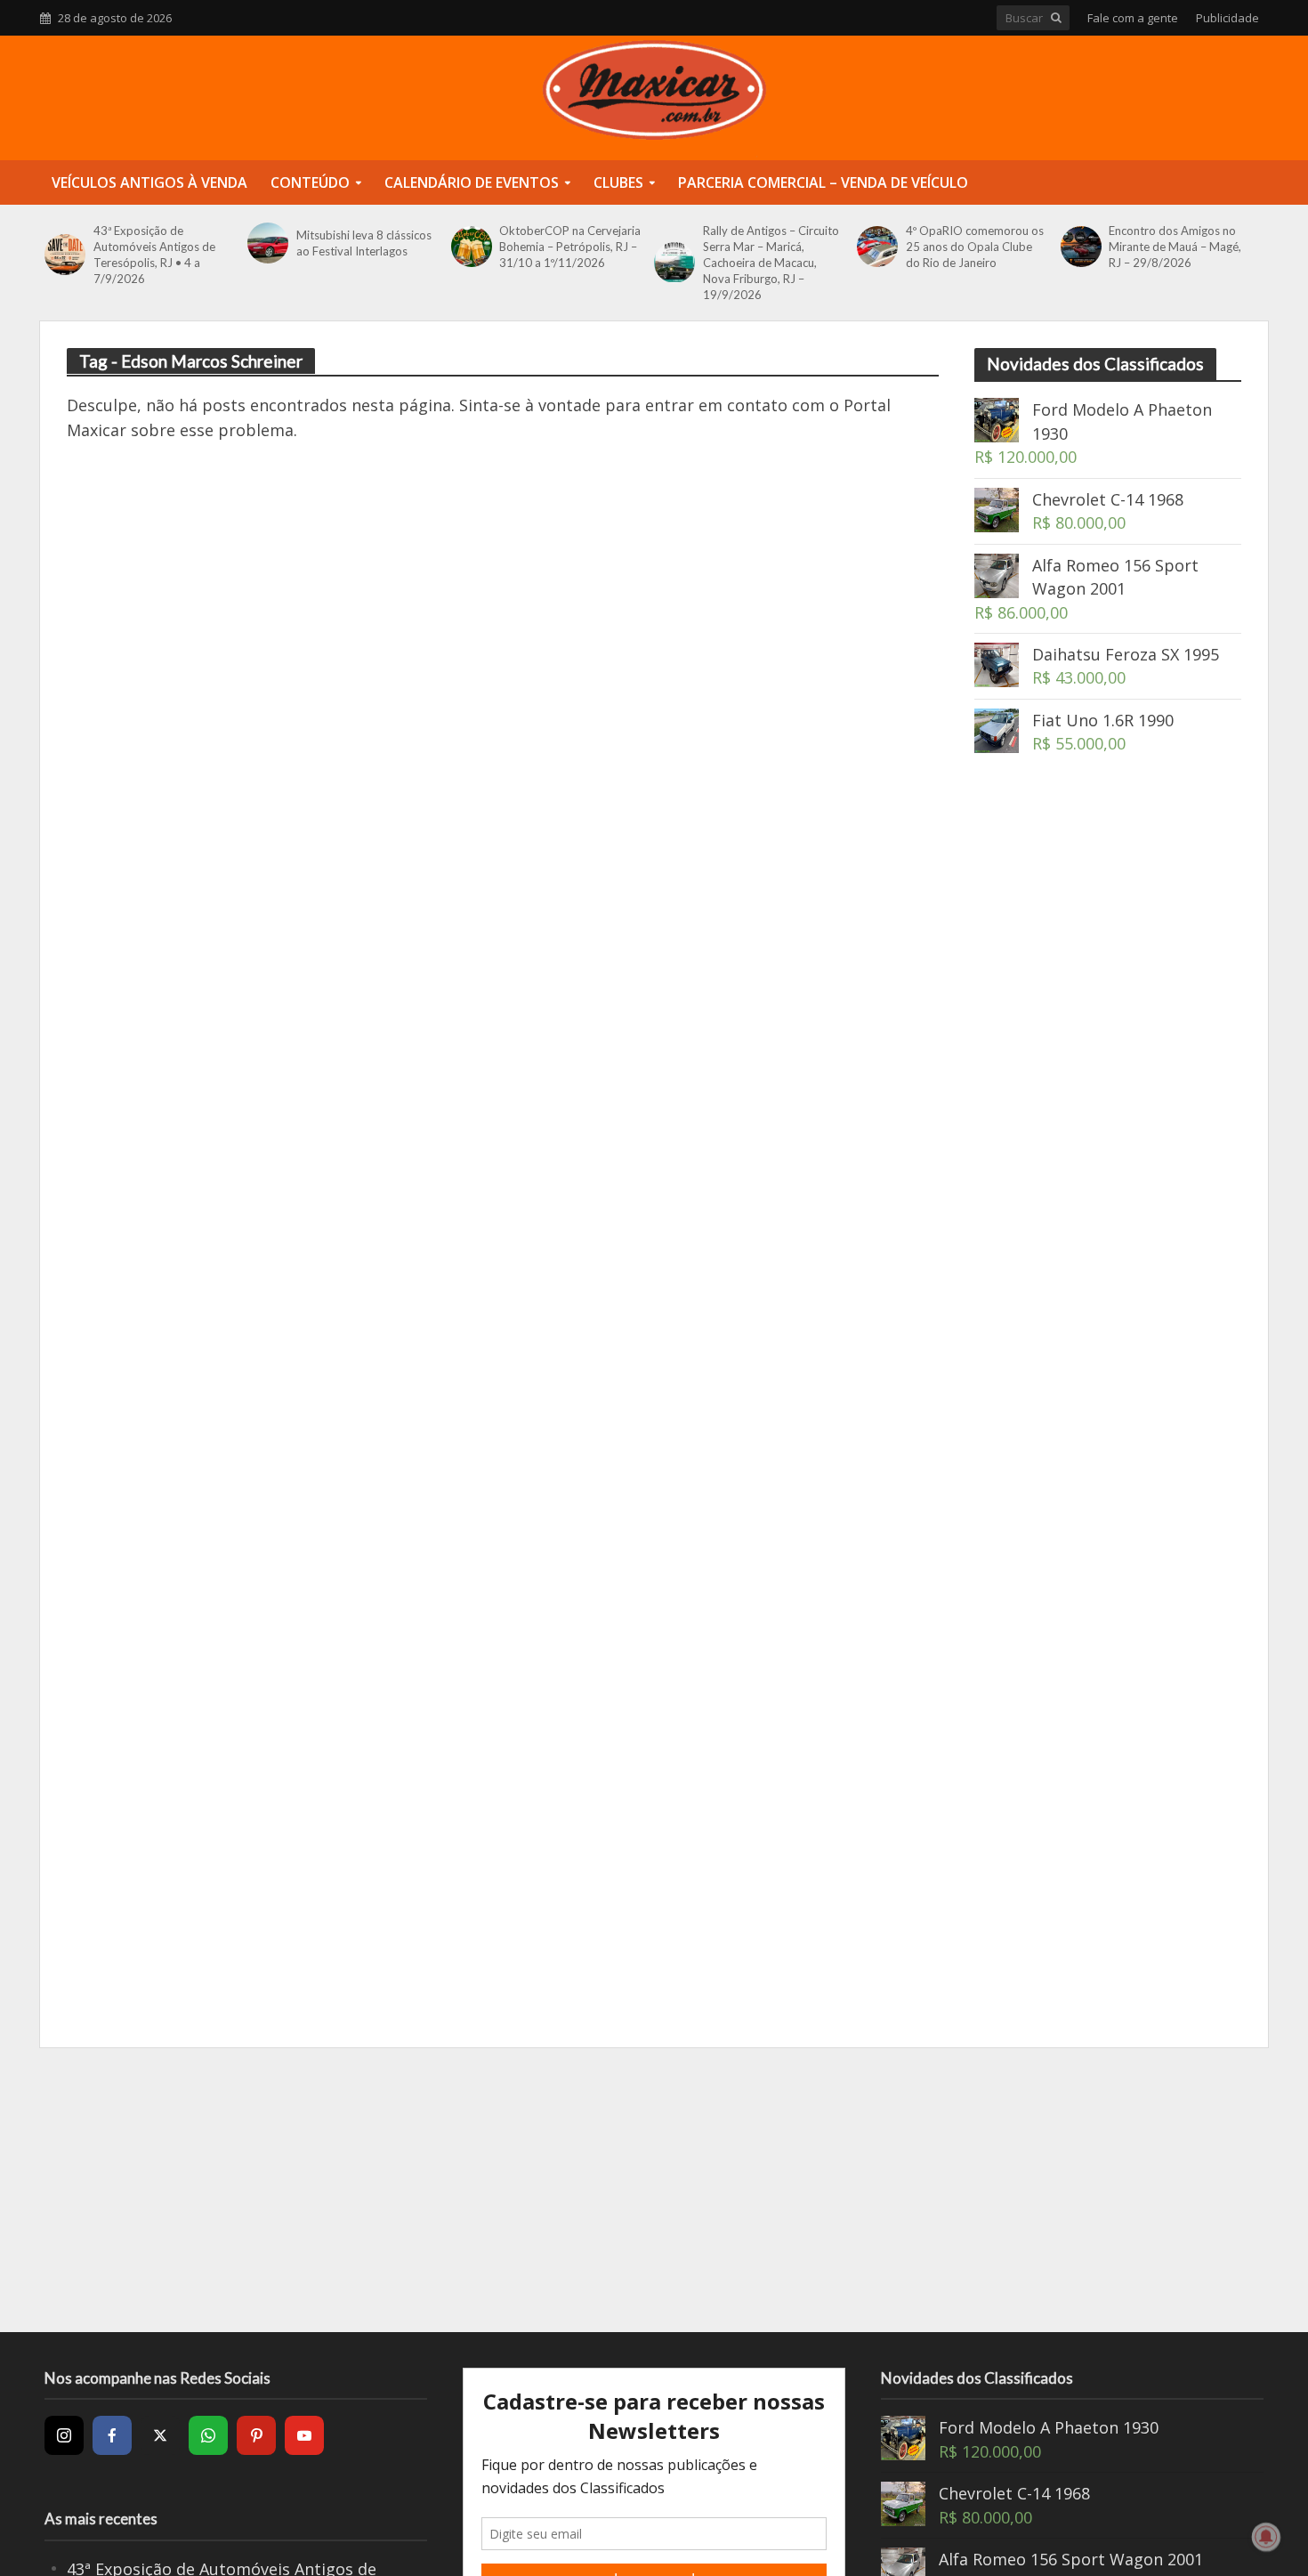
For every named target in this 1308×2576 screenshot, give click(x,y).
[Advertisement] (1108, 1086)
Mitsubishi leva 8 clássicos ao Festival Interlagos (364, 243)
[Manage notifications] (1266, 2537)
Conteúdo (310, 182)
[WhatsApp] (208, 2435)
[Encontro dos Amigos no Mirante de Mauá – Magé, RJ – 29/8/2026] (1081, 247)
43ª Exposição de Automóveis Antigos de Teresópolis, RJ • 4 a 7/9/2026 (154, 255)
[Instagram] (64, 2435)
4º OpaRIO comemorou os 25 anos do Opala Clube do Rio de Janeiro (975, 247)
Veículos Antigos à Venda (149, 182)
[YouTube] (304, 2435)
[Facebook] (112, 2435)
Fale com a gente (1133, 18)
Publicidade (1227, 18)
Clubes (618, 182)
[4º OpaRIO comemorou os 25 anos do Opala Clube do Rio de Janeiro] (877, 247)
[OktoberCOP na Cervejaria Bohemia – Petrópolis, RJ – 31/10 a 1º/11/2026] (471, 247)
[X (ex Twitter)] (160, 2435)
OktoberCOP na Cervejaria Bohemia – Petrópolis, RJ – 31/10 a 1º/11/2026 (570, 247)
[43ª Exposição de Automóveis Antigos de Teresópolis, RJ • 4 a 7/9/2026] (65, 255)
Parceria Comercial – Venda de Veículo (823, 182)
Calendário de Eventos (472, 182)
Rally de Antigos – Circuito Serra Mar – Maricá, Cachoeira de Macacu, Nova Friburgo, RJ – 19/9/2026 (771, 263)
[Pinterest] (256, 2435)
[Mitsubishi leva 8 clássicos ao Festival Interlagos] (267, 243)
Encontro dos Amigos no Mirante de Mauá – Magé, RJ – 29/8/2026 (1175, 247)
